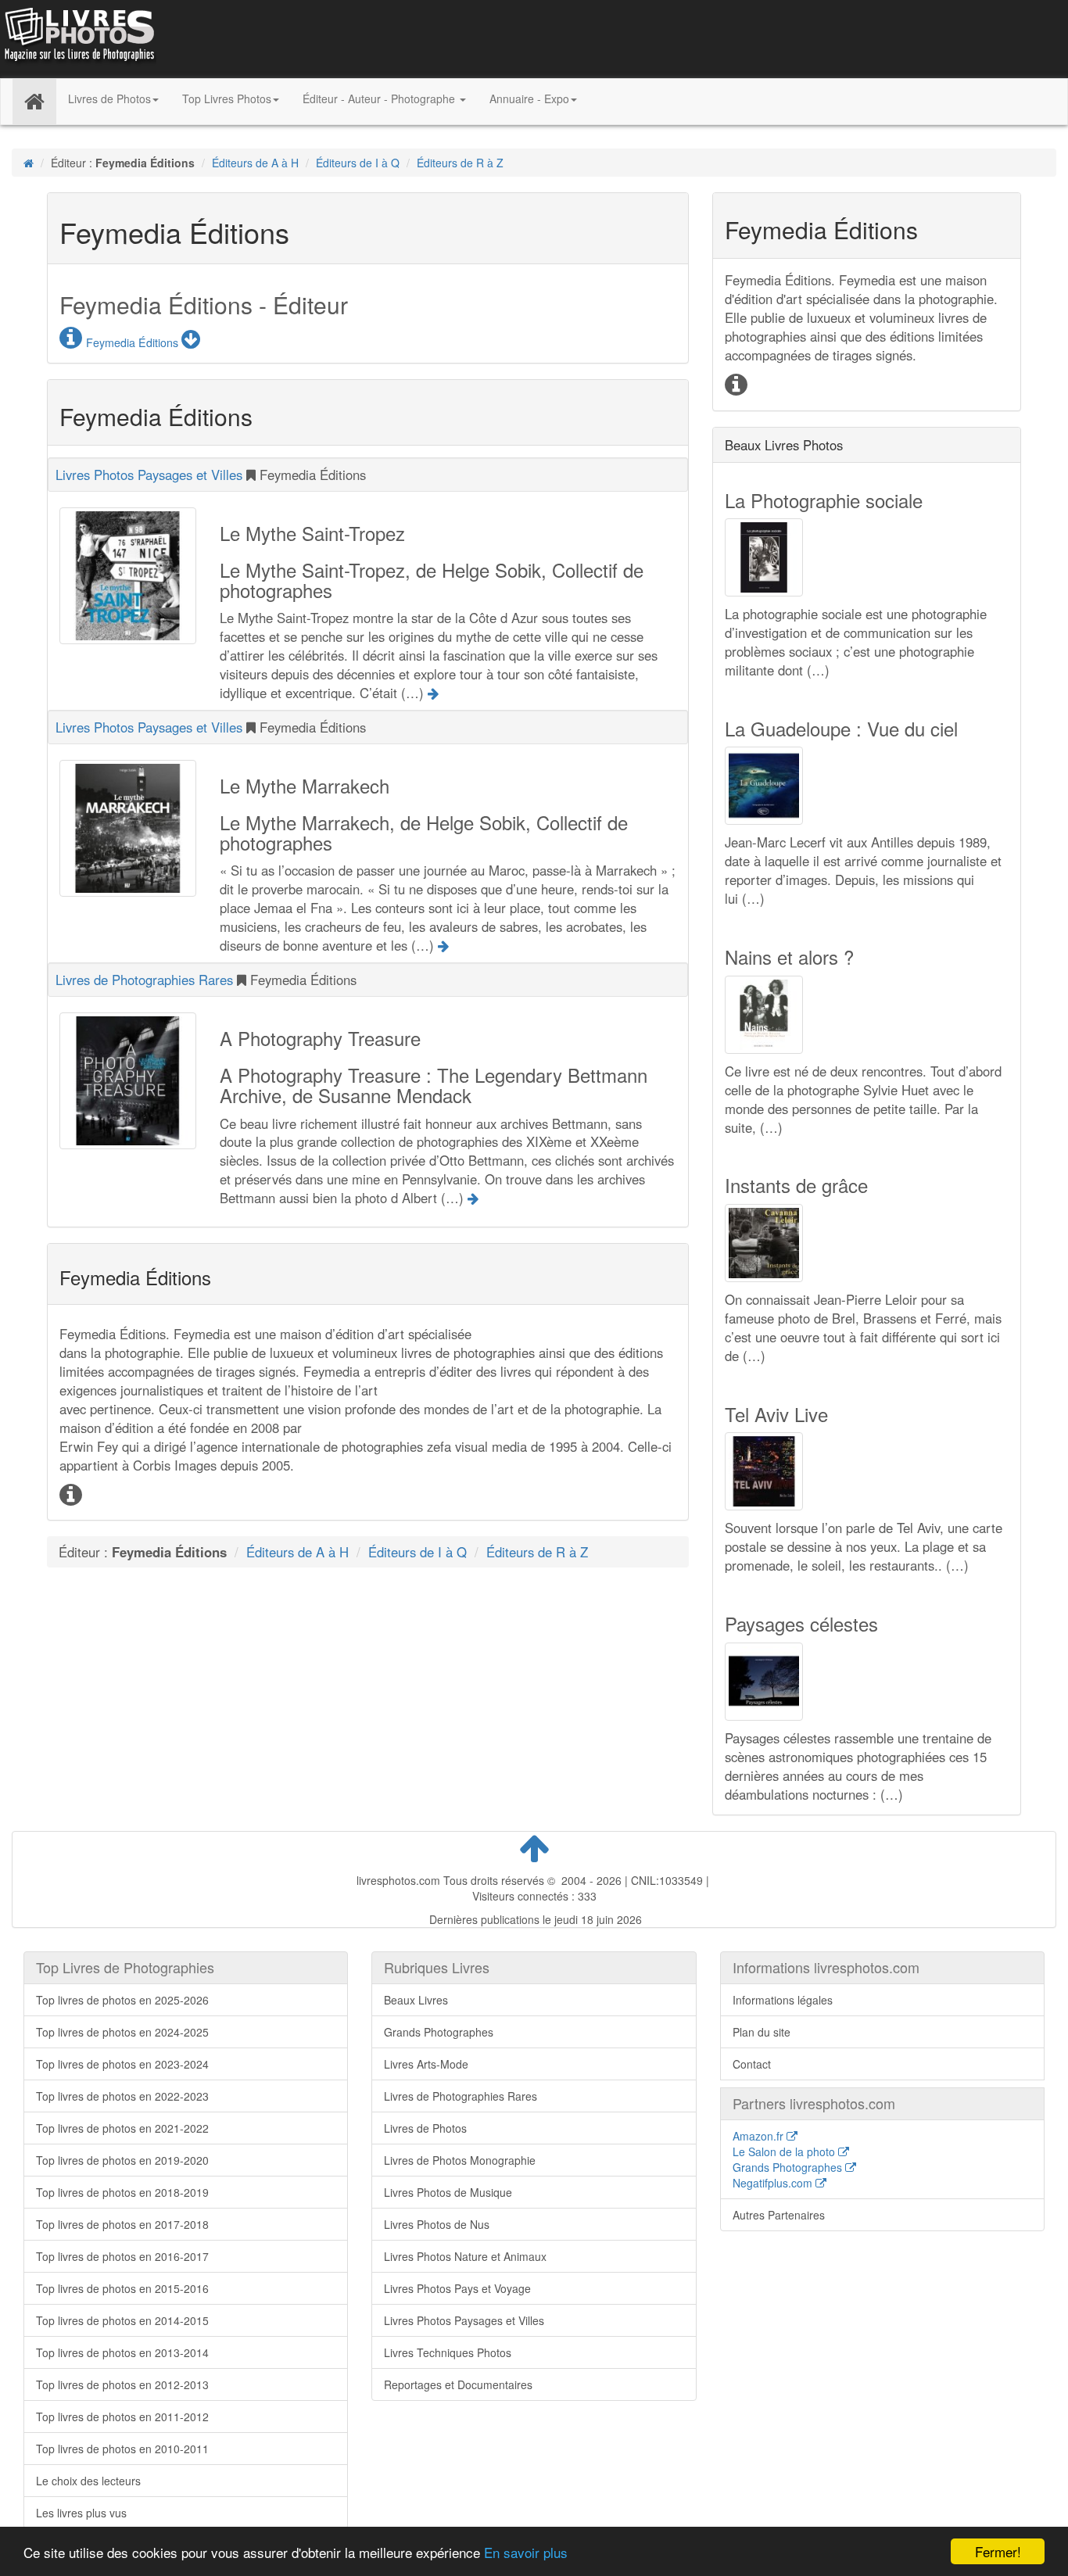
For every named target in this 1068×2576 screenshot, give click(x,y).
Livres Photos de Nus (437, 2224)
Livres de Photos (425, 2128)
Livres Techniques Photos (448, 2352)
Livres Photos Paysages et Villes (149, 475)
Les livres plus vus (81, 2513)
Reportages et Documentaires (458, 2384)
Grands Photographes (439, 2032)
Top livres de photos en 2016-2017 (122, 2256)
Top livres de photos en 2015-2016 (122, 2288)
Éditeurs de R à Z (460, 163)
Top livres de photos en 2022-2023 (122, 2096)
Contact (752, 2064)
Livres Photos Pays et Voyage (457, 2288)
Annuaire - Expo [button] (529, 99)
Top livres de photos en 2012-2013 (122, 2384)
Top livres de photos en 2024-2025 (122, 2032)
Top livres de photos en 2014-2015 (122, 2320)
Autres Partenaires (779, 2215)
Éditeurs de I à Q (358, 163)
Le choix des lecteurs (88, 2481)
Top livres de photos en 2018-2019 (122, 2192)
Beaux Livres (416, 2000)
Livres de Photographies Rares (146, 980)
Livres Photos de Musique (448, 2192)
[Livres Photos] (78, 38)
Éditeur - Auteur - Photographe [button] (380, 99)
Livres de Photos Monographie (460, 2160)
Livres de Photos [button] (109, 99)
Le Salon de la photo (785, 2151)
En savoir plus (526, 2552)
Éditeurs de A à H (255, 163)
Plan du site (762, 2032)
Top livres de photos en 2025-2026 (122, 2000)
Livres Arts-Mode (426, 2064)
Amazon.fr (760, 2136)
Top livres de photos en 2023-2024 (122, 2064)
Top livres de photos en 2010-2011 (122, 2449)
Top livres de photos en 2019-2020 (122, 2160)
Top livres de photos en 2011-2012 (122, 2417)
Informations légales (783, 2000)
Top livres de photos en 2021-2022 (122, 2128)
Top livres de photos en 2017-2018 (122, 2224)
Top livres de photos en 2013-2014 (122, 2352)
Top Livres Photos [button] (227, 99)
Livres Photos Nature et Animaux (465, 2256)
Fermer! (998, 2551)
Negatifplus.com (774, 2183)
